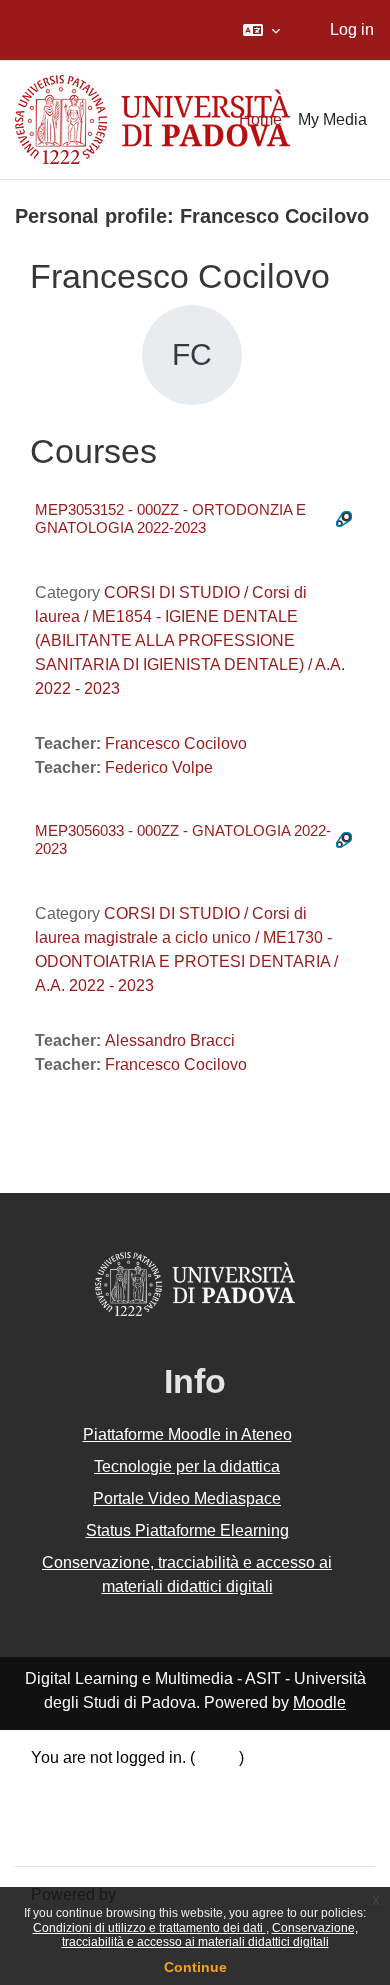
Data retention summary (115, 1785)
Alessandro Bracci (170, 1040)
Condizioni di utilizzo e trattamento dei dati (149, 1928)
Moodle (319, 1702)
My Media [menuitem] (332, 119)
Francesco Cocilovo (176, 743)
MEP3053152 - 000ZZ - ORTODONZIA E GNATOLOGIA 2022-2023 (170, 518)
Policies (59, 1810)
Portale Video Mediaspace (187, 1498)
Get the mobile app (98, 1836)
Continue (195, 1967)
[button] (261, 30)
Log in (352, 29)
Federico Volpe (159, 767)
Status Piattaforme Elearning (187, 1530)
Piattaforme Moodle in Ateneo (187, 1434)
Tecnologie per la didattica (187, 1466)
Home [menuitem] (260, 119)
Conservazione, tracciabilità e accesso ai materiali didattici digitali (210, 1935)
